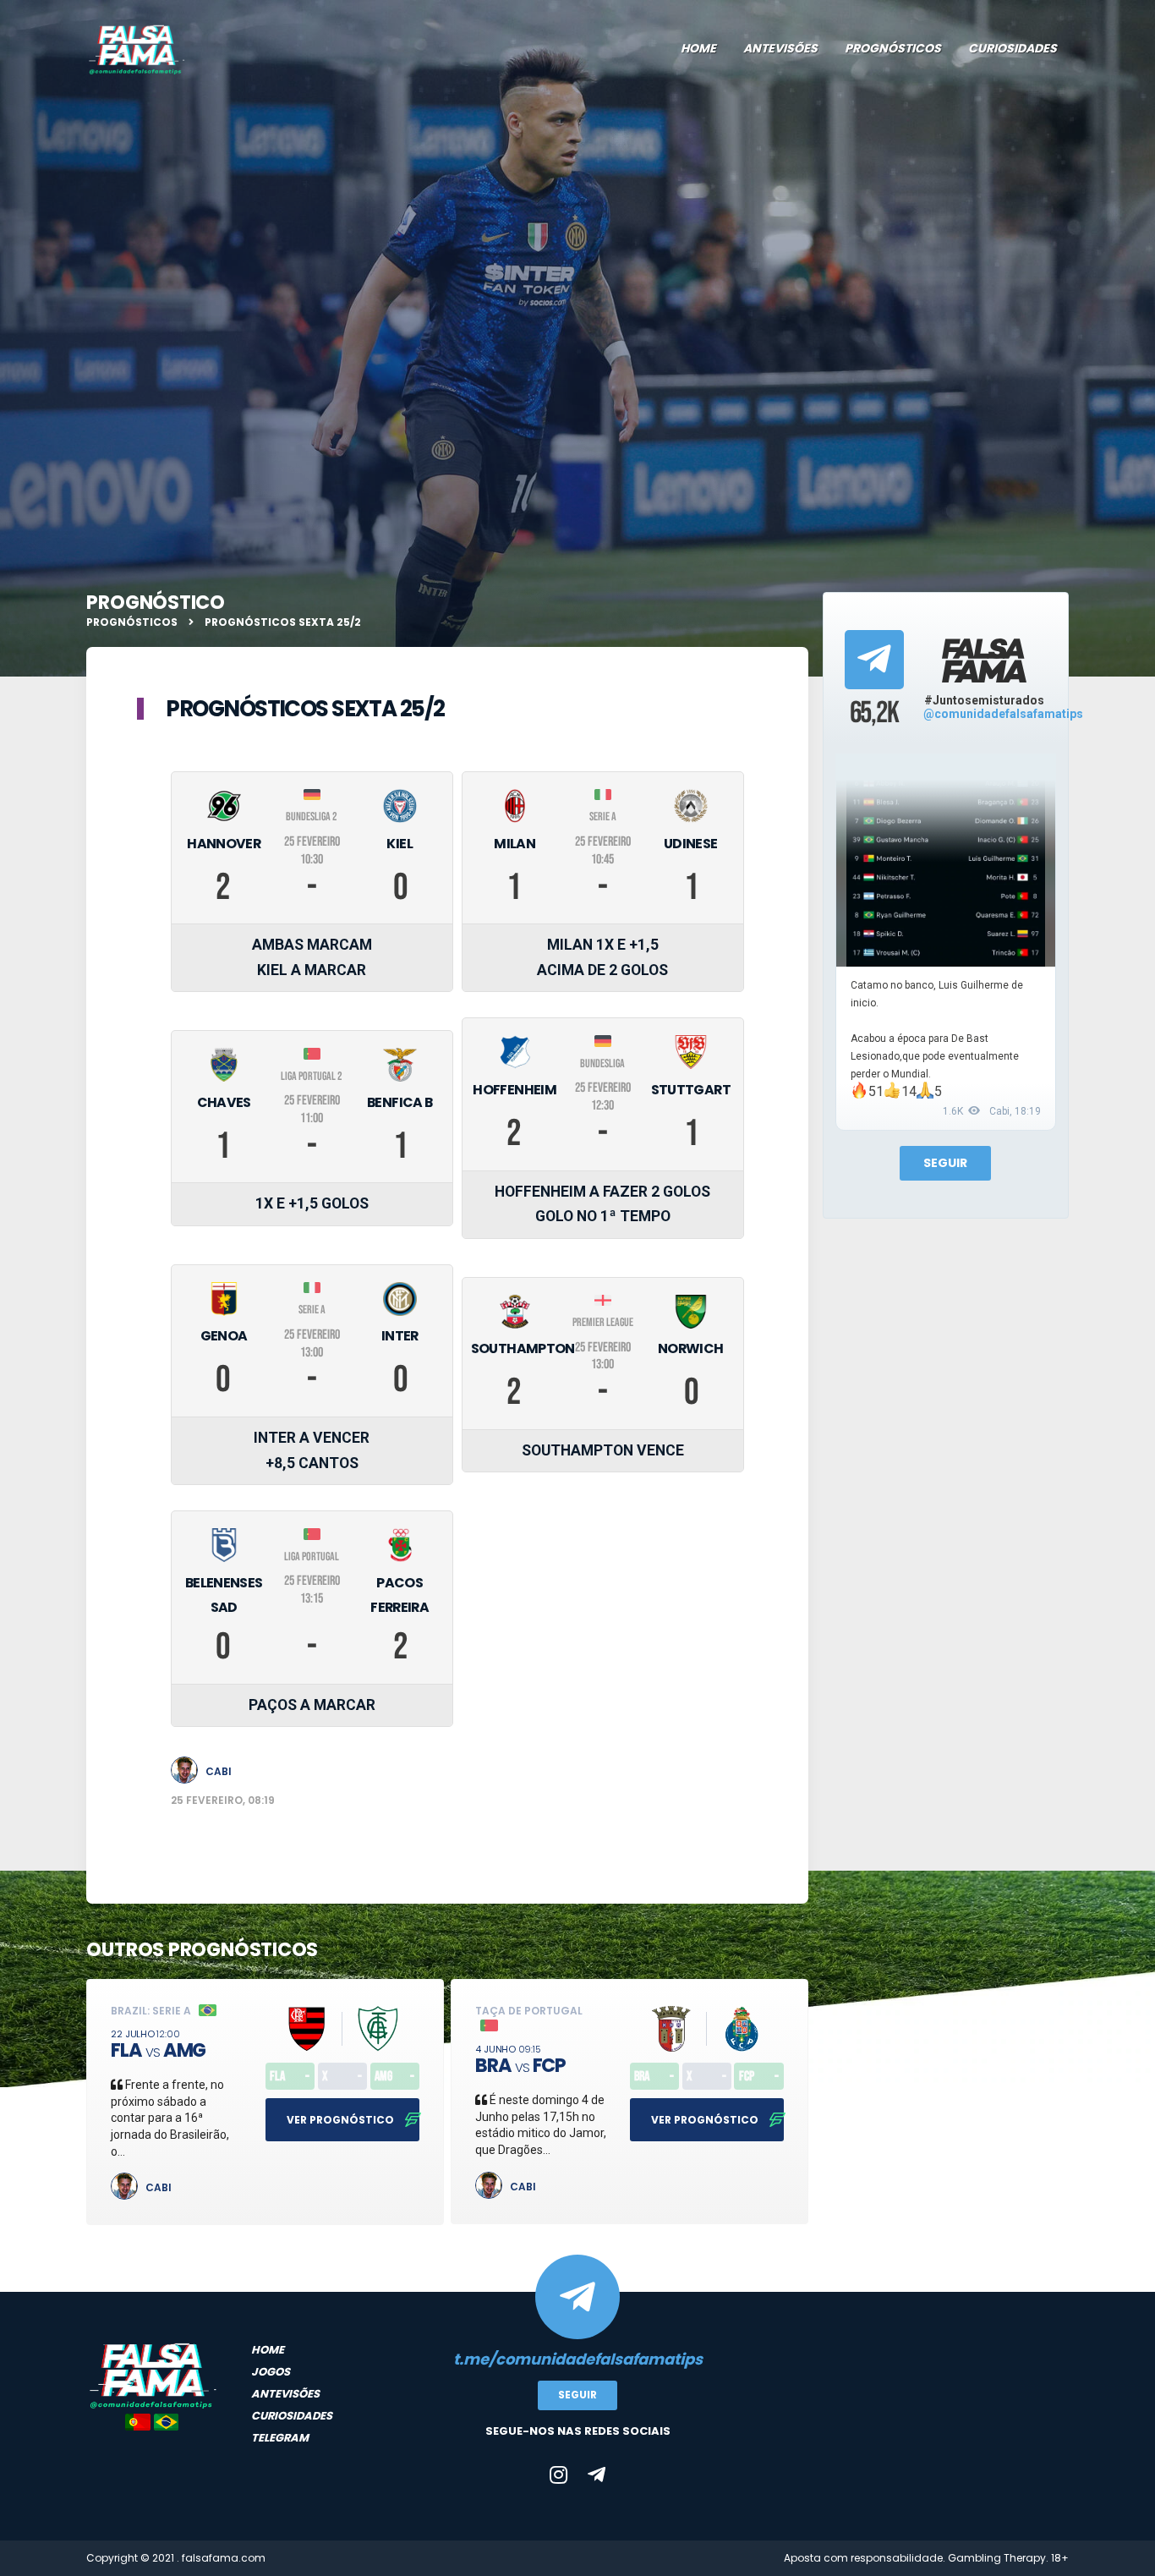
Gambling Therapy (997, 2558)
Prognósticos (893, 48)
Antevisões (780, 48)
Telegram (280, 2438)
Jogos (271, 2372)
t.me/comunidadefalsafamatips (578, 2359)
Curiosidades (1013, 48)
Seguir (945, 1163)
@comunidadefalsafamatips (1003, 714)
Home (698, 48)
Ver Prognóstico (342, 2120)
